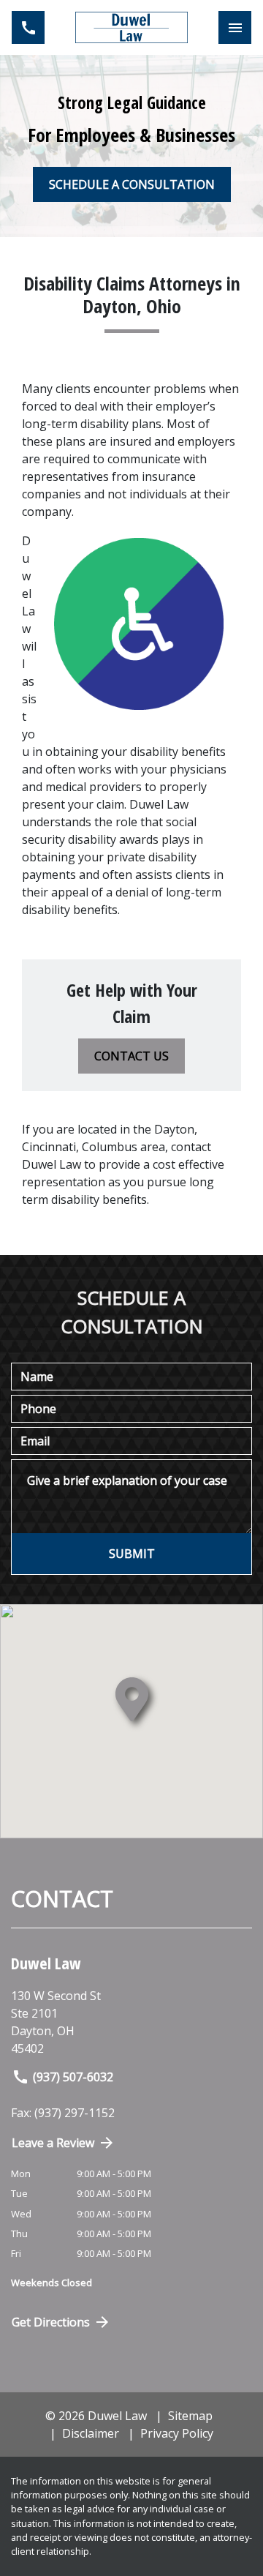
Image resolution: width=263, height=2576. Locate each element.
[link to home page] (131, 27)
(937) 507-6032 (73, 2077)
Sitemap (190, 2416)
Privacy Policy (177, 2433)
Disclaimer (91, 2433)
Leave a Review (53, 2143)
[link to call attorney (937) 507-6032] (28, 27)
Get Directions (51, 2322)
